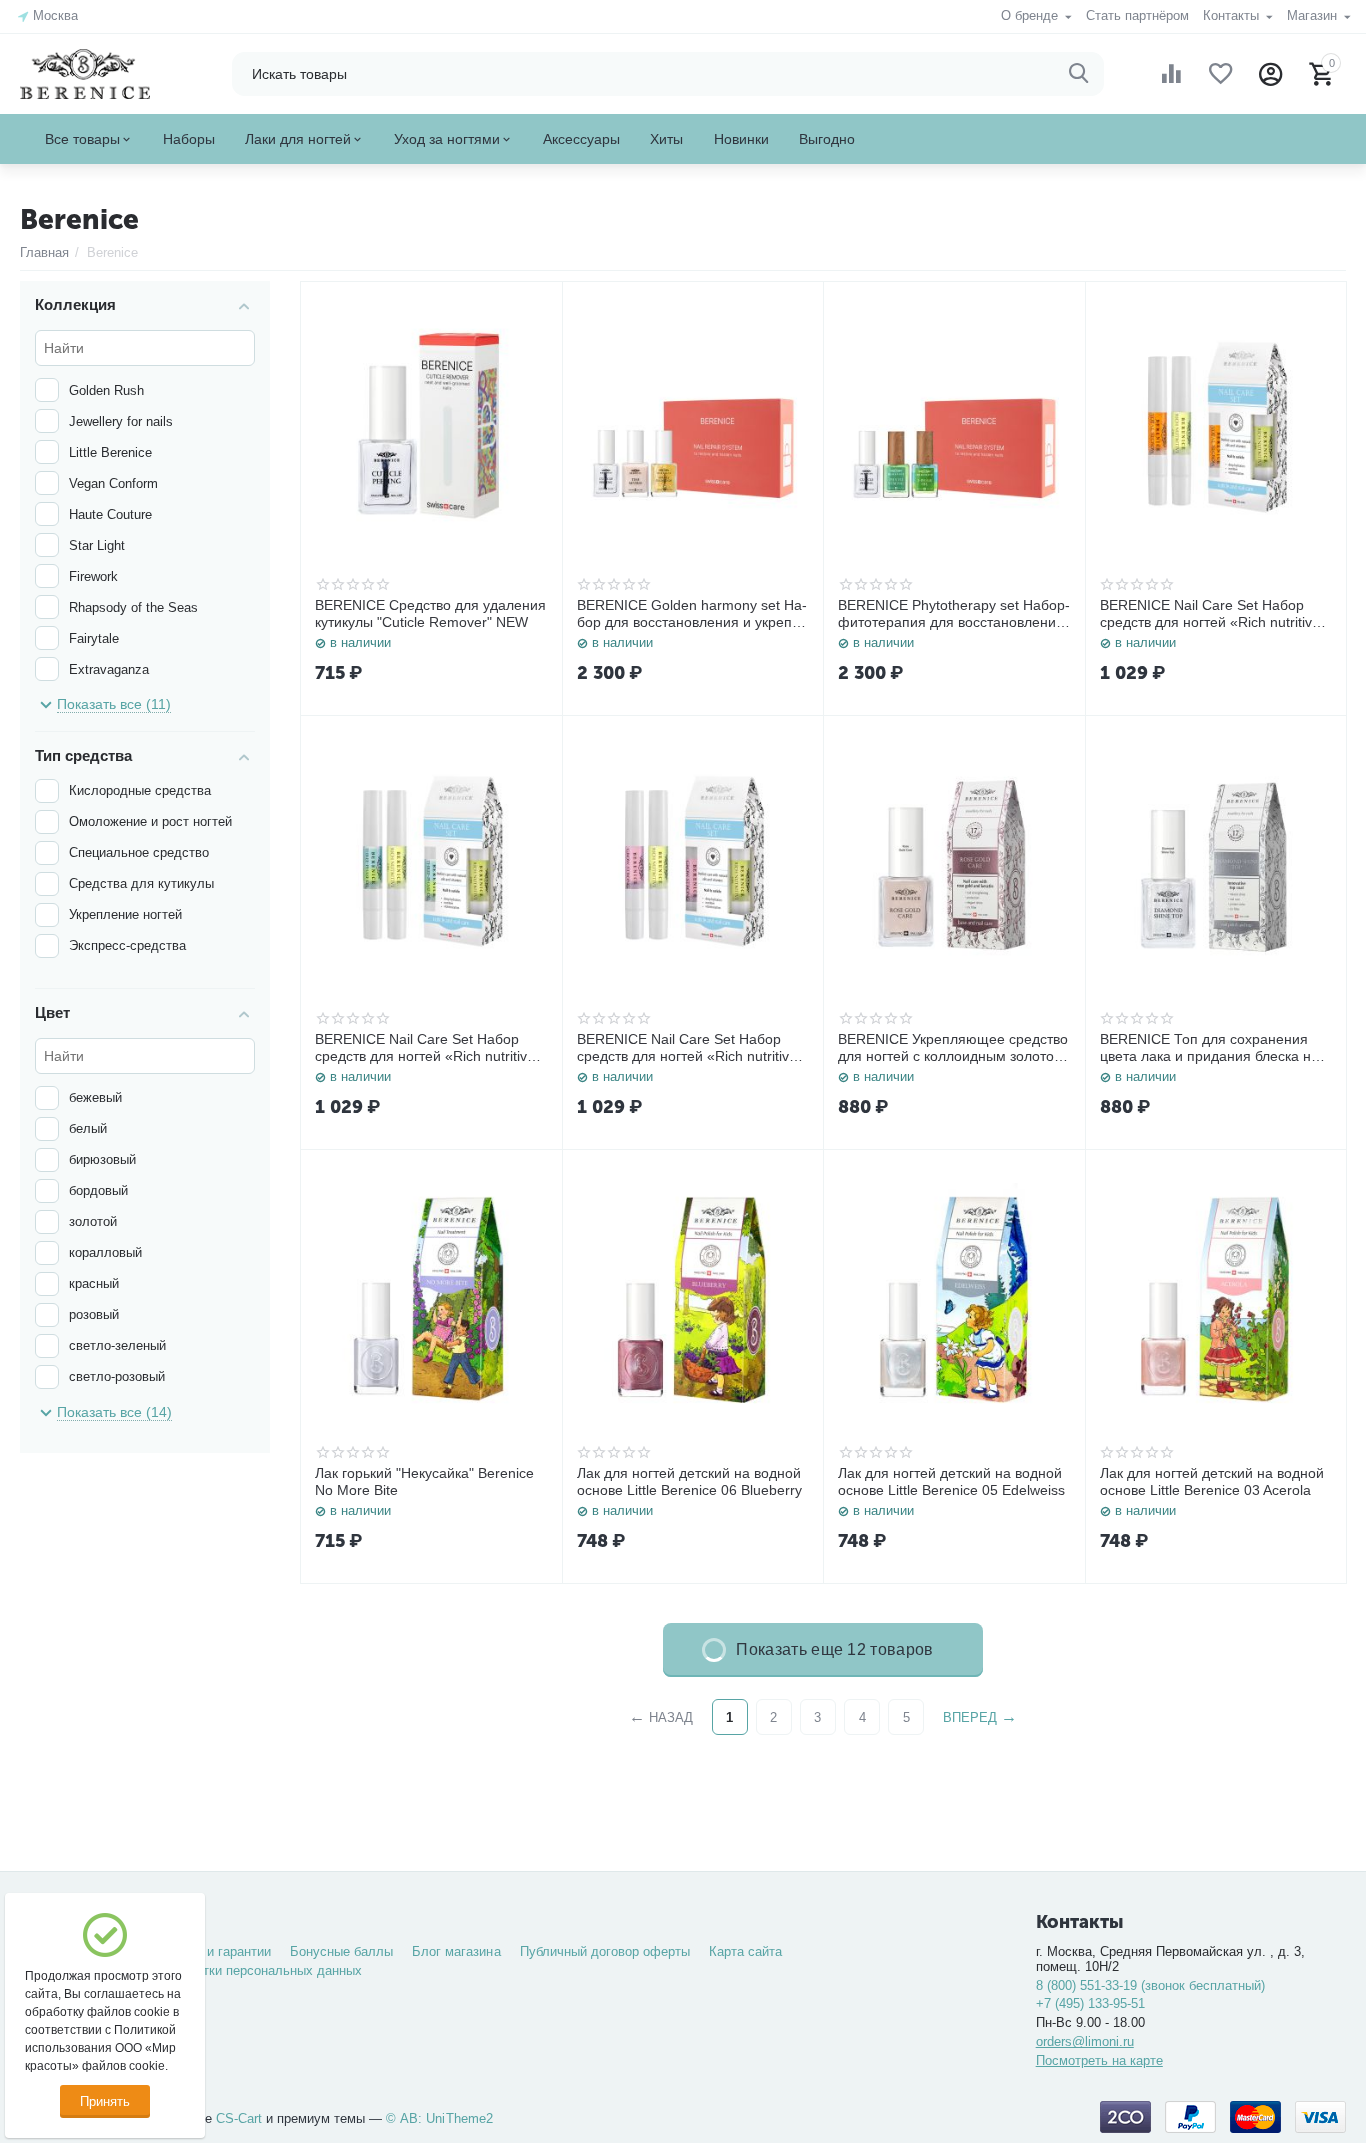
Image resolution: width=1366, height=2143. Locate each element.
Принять (105, 2101)
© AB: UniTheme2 (439, 2118)
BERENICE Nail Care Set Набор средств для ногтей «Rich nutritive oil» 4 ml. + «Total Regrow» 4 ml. (1210, 614)
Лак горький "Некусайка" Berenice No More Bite (424, 1481)
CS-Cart (239, 2118)
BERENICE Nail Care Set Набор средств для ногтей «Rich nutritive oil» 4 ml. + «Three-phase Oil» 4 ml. (428, 1048)
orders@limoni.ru (1085, 2041)
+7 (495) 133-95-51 (1090, 2003)
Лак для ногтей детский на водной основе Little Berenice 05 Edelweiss (951, 1481)
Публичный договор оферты (605, 1951)
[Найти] (1079, 74)
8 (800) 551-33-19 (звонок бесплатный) (1150, 1985)
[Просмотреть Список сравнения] (1171, 74)
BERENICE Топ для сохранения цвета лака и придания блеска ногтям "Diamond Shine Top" (1214, 1048)
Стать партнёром (1137, 15)
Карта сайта (745, 1951)
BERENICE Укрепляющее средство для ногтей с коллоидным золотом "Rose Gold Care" (953, 1048)
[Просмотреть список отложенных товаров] (1221, 74)
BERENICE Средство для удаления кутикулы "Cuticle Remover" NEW (430, 613)
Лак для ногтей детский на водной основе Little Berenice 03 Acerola (1212, 1481)
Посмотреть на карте (1099, 2060)
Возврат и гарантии (212, 1951)
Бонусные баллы (341, 1951)
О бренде (1031, 15)
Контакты (1233, 15)
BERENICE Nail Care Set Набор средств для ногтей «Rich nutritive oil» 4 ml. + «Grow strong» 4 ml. (687, 1048)
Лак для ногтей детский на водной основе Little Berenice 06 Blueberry (689, 1481)
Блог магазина (456, 1951)
